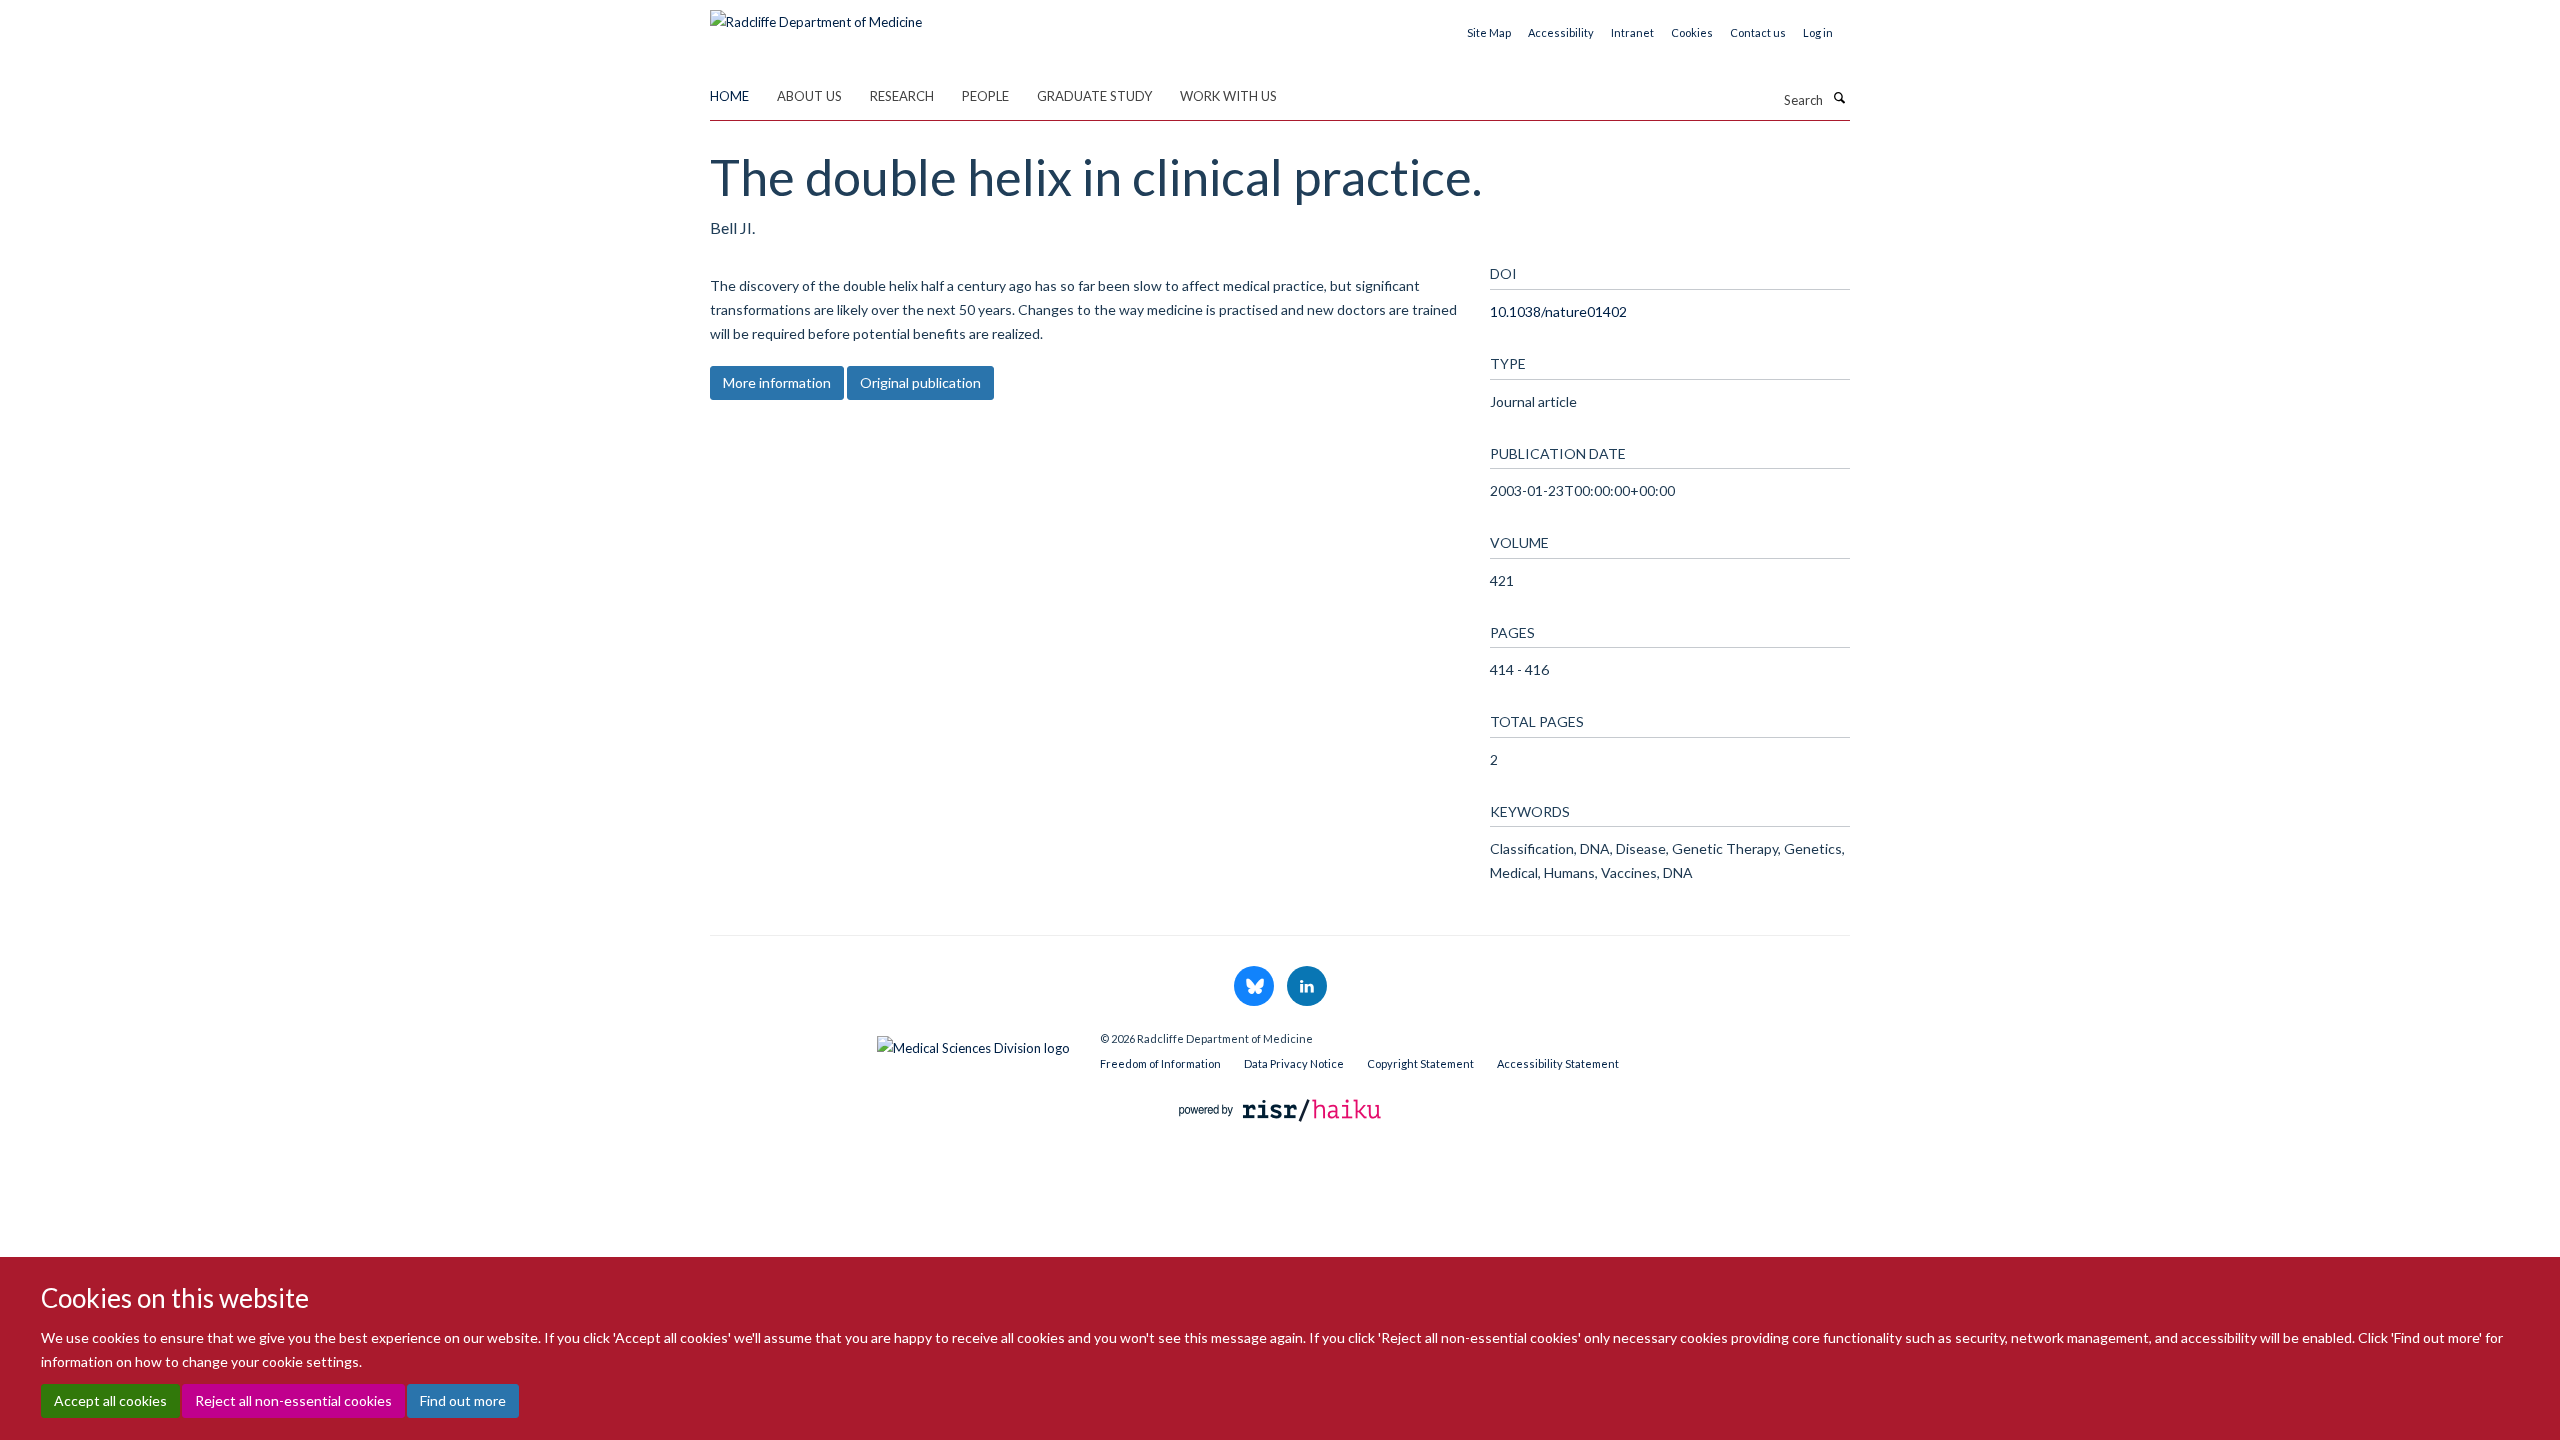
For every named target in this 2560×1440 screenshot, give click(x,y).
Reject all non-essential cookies (293, 1400)
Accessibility (1561, 32)
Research (902, 96)
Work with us (1228, 96)
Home (729, 96)
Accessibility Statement (1558, 1063)
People (985, 96)
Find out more (463, 1400)
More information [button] (777, 382)
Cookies (1692, 32)
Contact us (1758, 32)
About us (809, 96)
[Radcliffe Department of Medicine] (816, 15)
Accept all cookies (110, 1400)
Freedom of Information (1160, 1063)
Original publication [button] (920, 382)
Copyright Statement (1420, 1063)
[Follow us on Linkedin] (1307, 987)
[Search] (1839, 98)
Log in (1818, 32)
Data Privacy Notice (1294, 1063)
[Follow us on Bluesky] (1255, 987)
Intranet (1632, 32)
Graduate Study (1094, 96)
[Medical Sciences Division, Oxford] (890, 1043)
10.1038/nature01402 (1558, 311)
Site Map (1489, 32)
